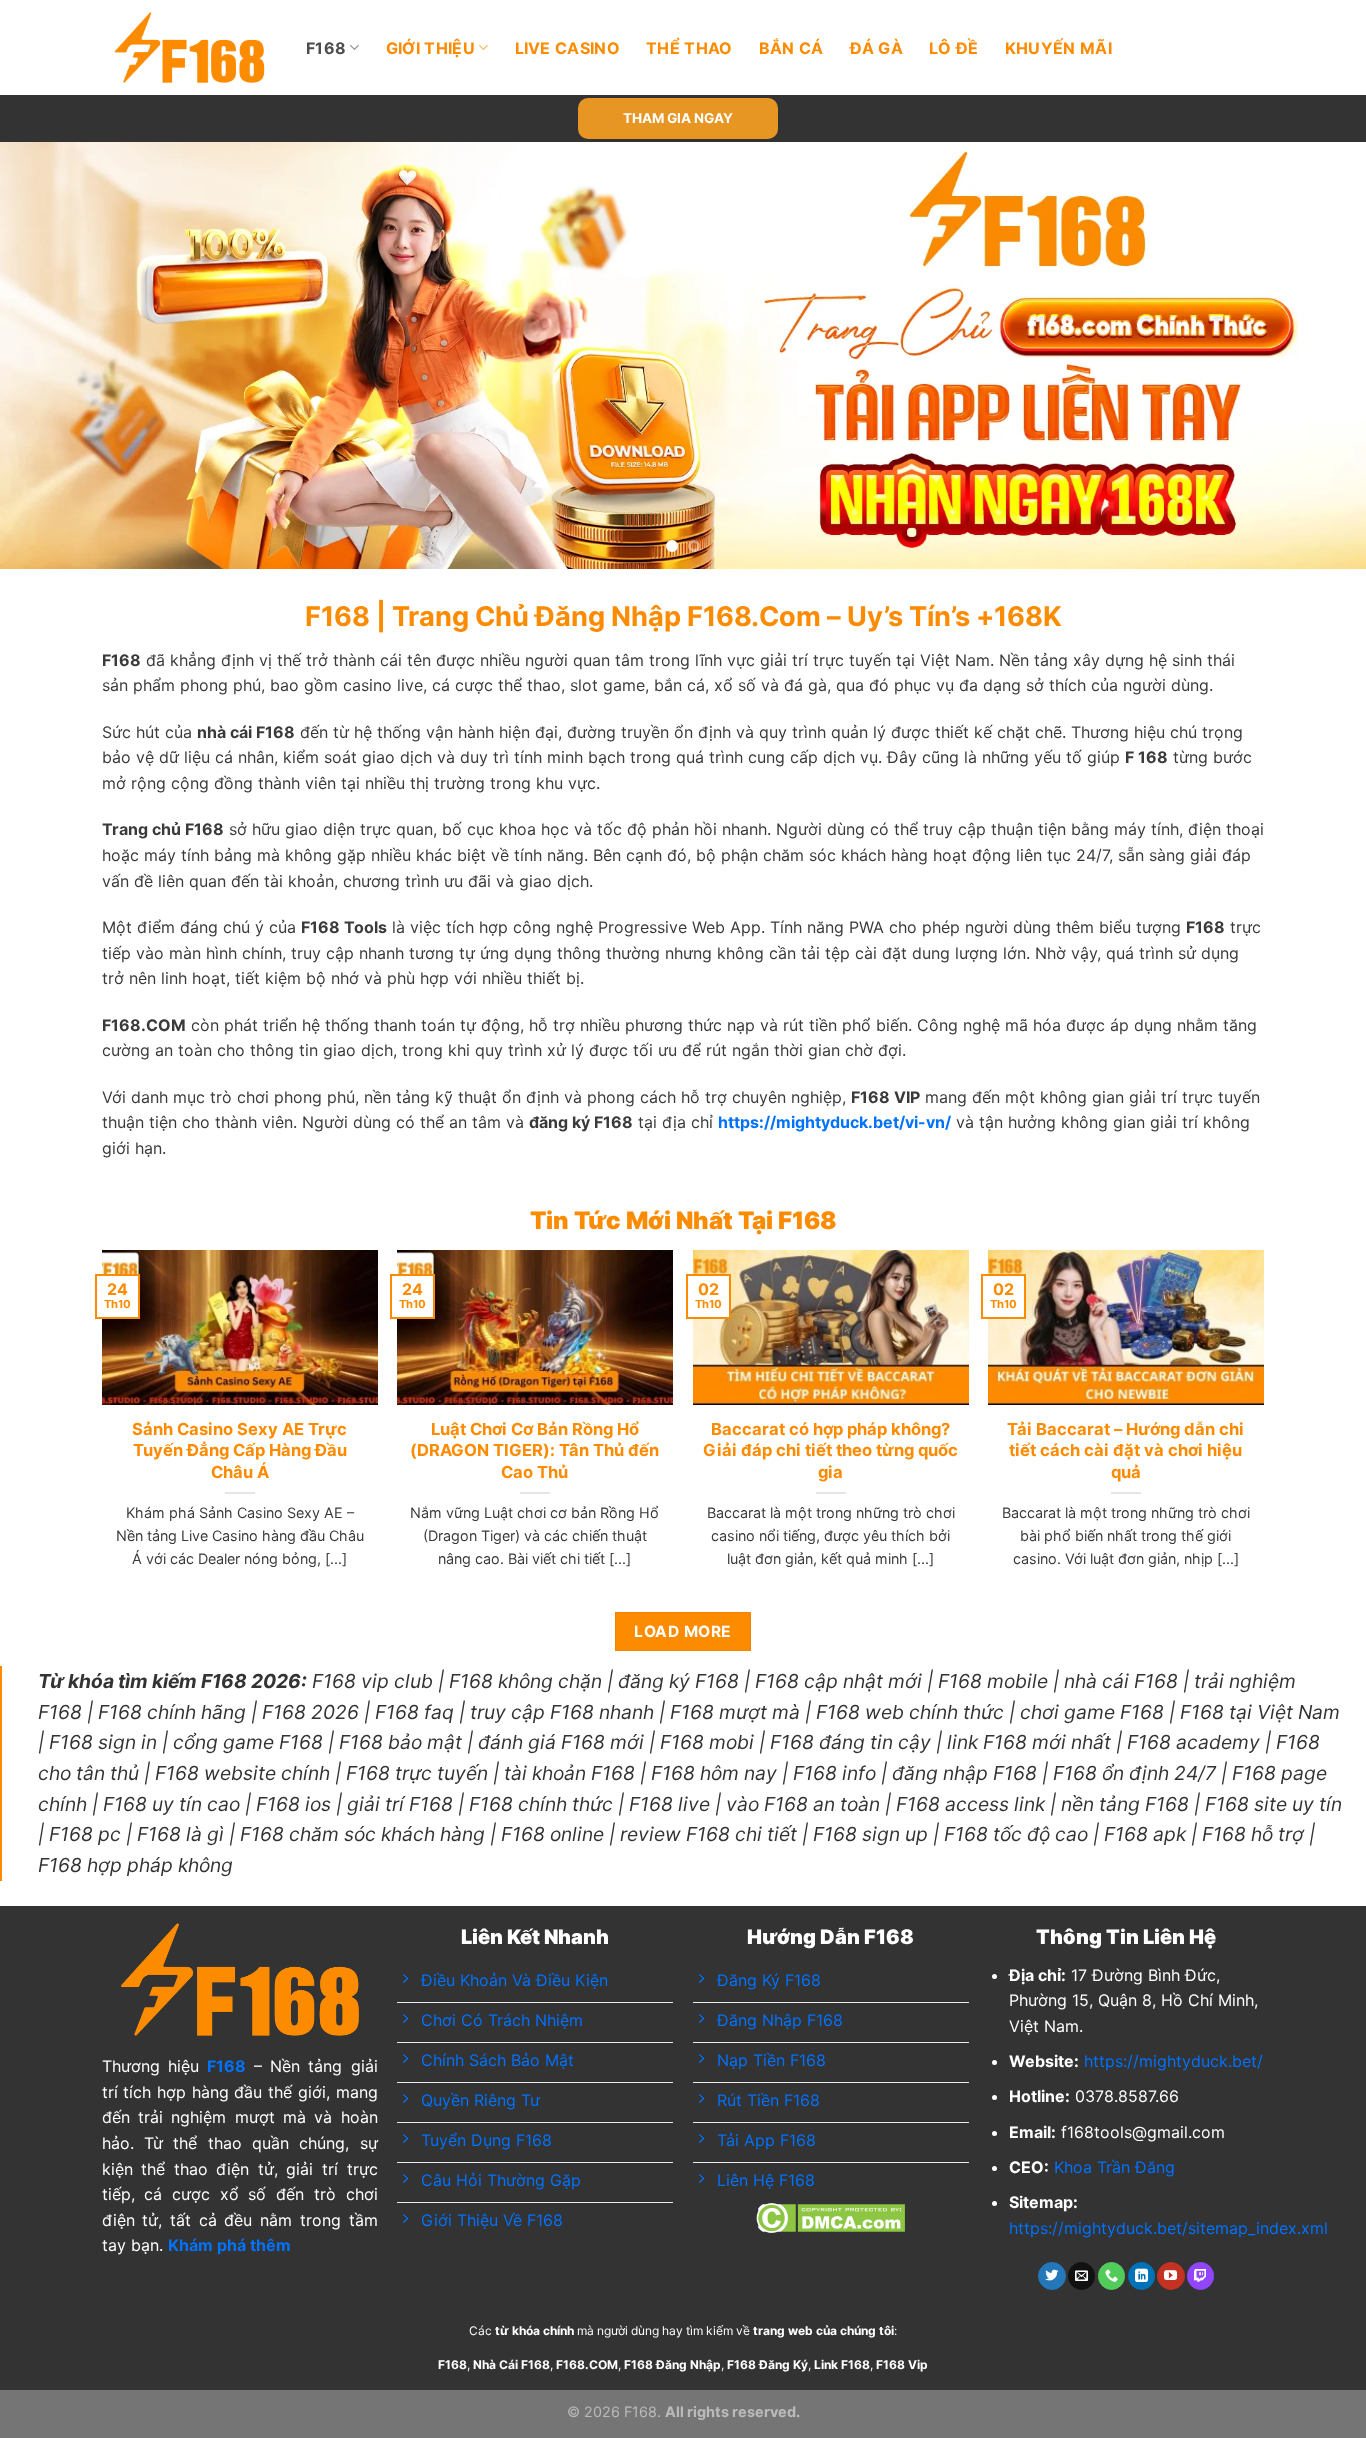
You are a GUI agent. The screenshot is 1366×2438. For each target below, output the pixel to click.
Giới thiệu (430, 48)
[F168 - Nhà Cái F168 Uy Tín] (189, 47)
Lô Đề (954, 48)
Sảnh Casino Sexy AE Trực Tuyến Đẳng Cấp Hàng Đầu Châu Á (239, 1450)
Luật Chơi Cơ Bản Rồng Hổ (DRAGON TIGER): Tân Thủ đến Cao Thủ (534, 1450)
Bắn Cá (791, 48)
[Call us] (1111, 2276)
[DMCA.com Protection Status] (830, 2216)
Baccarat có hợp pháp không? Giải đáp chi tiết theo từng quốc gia (830, 1450)
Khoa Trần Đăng (1114, 2167)
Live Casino (568, 48)
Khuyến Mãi (1058, 48)
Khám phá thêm (229, 2245)
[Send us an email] (1081, 2276)
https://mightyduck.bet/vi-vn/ (834, 1122)
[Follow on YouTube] (1170, 2276)
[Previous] (53, 355)
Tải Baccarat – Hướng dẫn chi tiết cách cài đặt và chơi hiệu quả (1125, 1450)
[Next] (1313, 355)
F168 (326, 48)
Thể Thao (689, 48)
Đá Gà (877, 48)
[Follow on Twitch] (1200, 2276)
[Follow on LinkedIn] (1141, 2276)
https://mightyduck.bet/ (1173, 2061)
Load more (682, 1631)
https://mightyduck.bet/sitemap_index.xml (1168, 2228)
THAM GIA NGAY (678, 118)
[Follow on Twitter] (1051, 2276)
